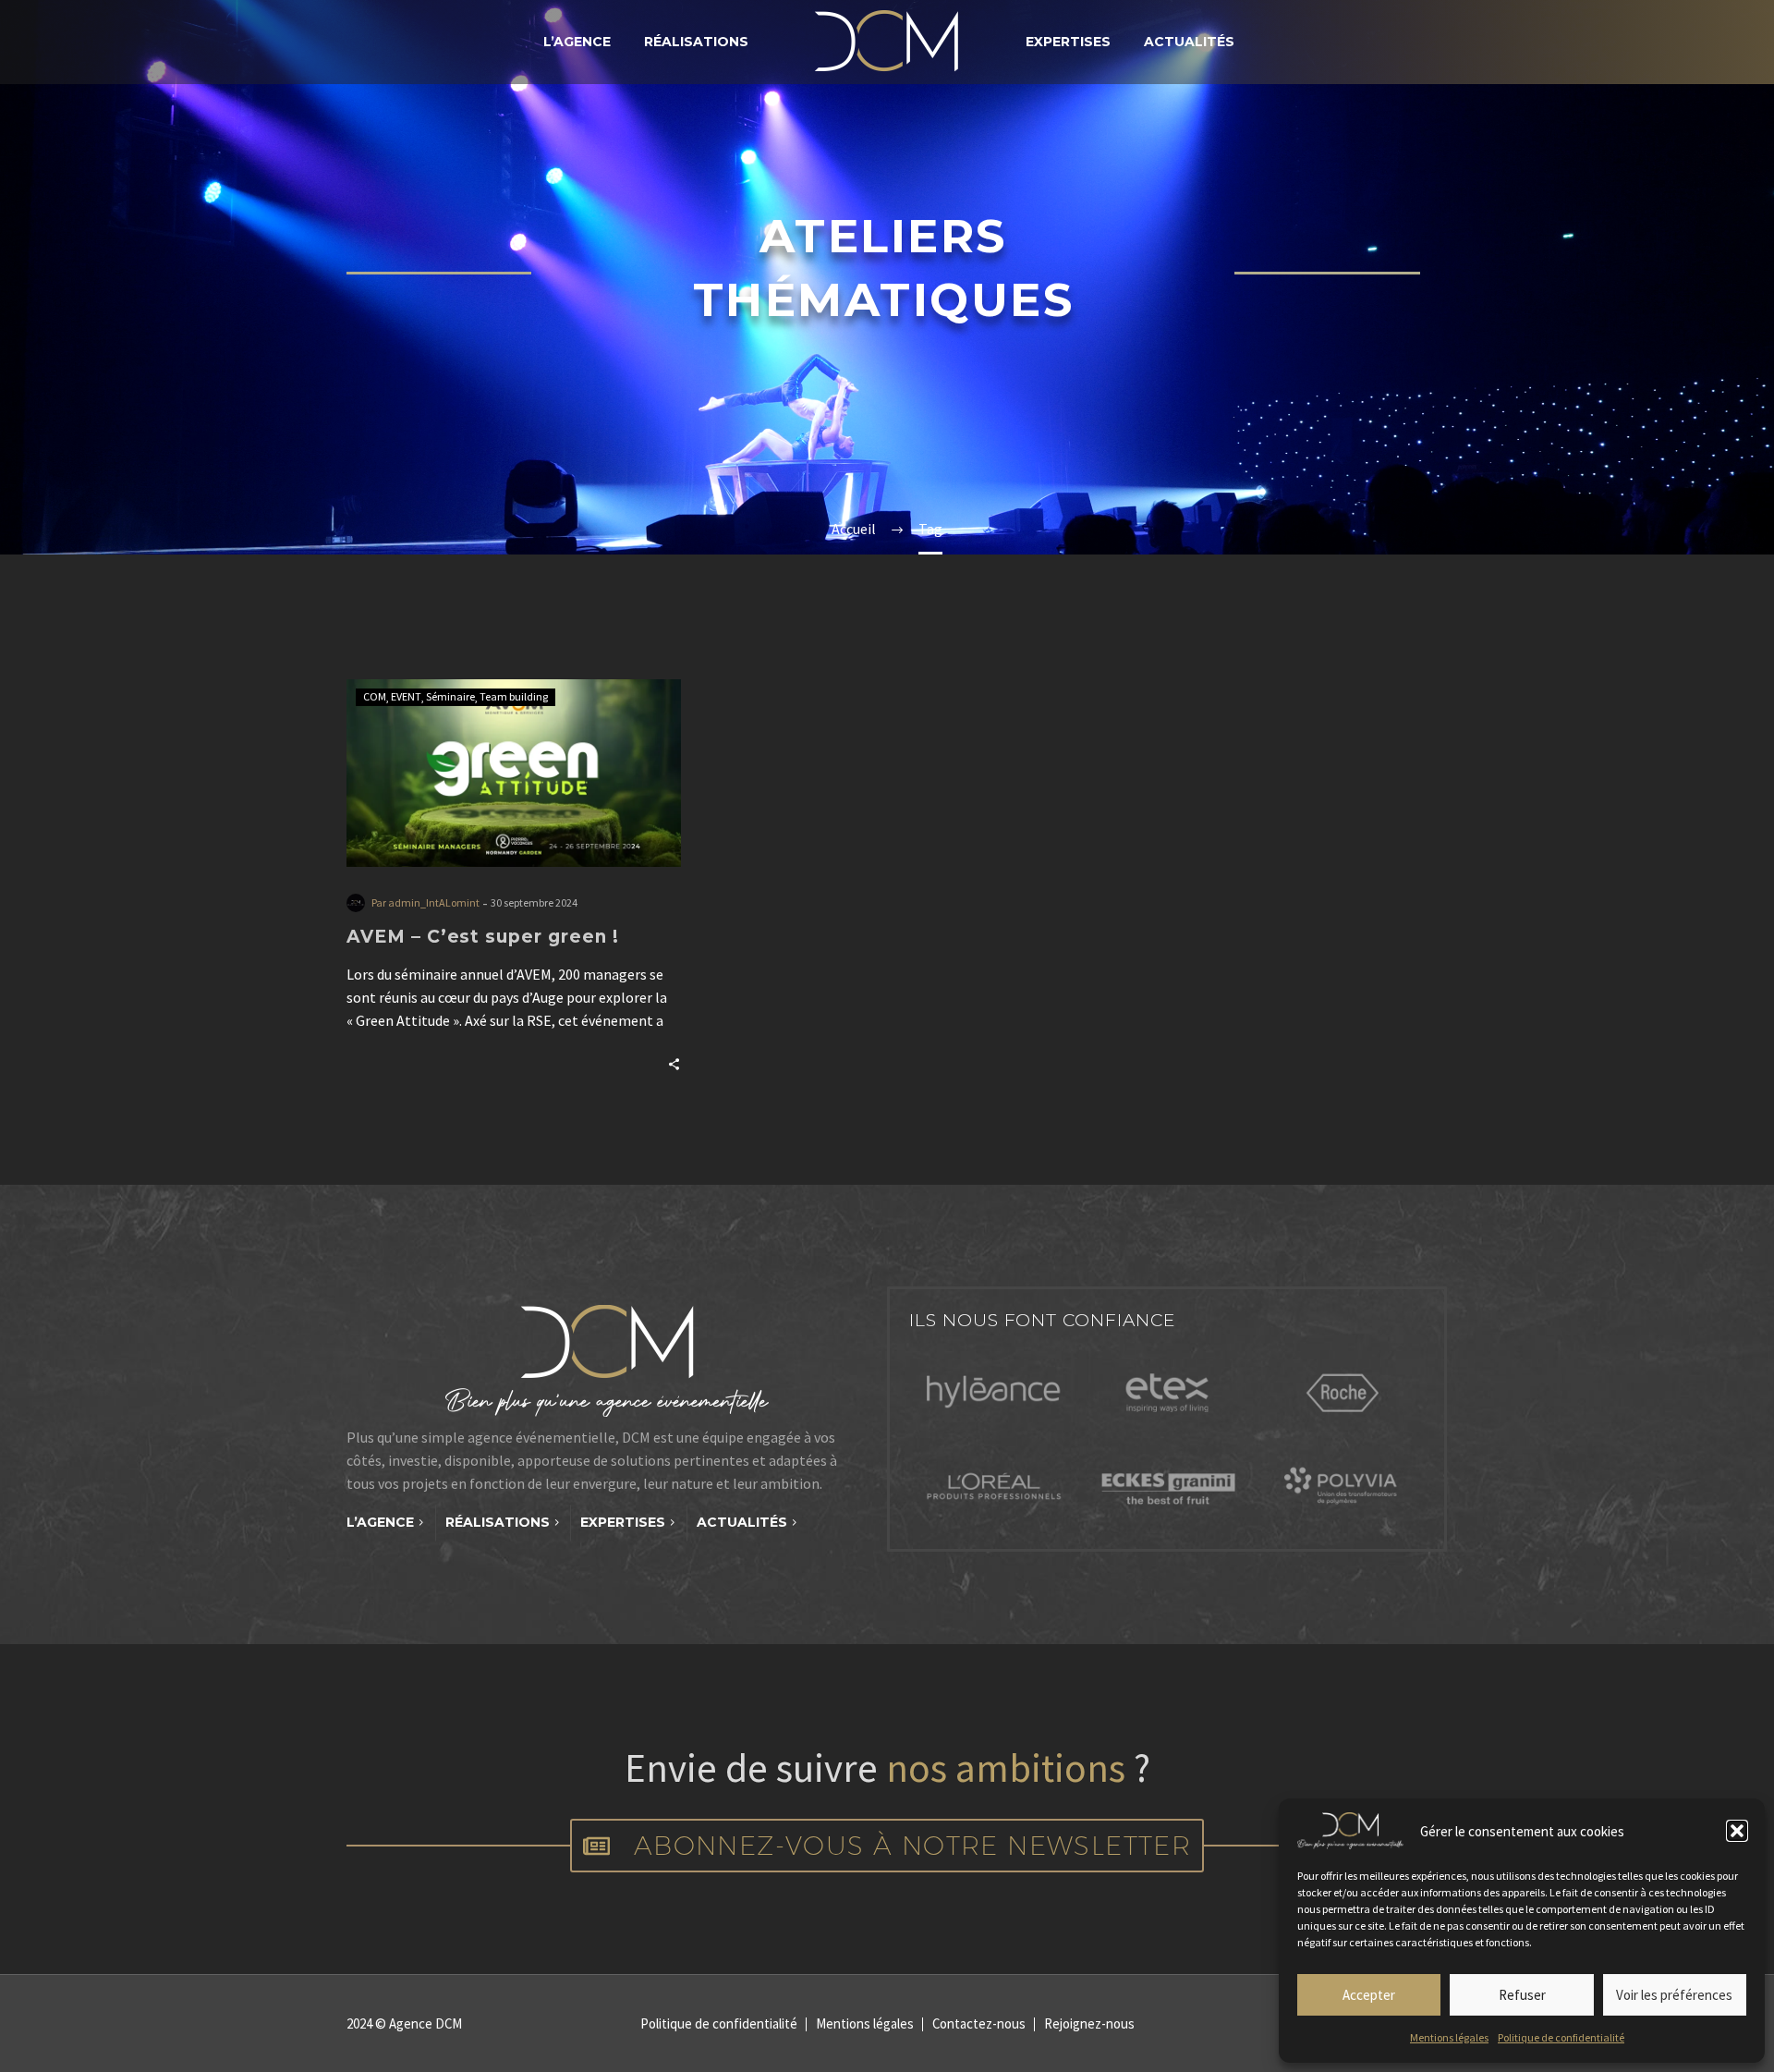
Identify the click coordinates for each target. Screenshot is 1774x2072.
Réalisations (696, 42)
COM (375, 696)
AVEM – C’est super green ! (483, 937)
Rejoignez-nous (1089, 2024)
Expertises (1068, 42)
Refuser (1522, 1995)
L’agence (577, 42)
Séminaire (450, 696)
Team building (514, 696)
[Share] (674, 1062)
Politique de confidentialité (1561, 2037)
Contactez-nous (979, 2024)
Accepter (1369, 1995)
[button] (1737, 1831)
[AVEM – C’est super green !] (514, 773)
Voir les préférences (1674, 1995)
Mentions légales (1449, 2037)
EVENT (406, 696)
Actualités (1189, 42)
